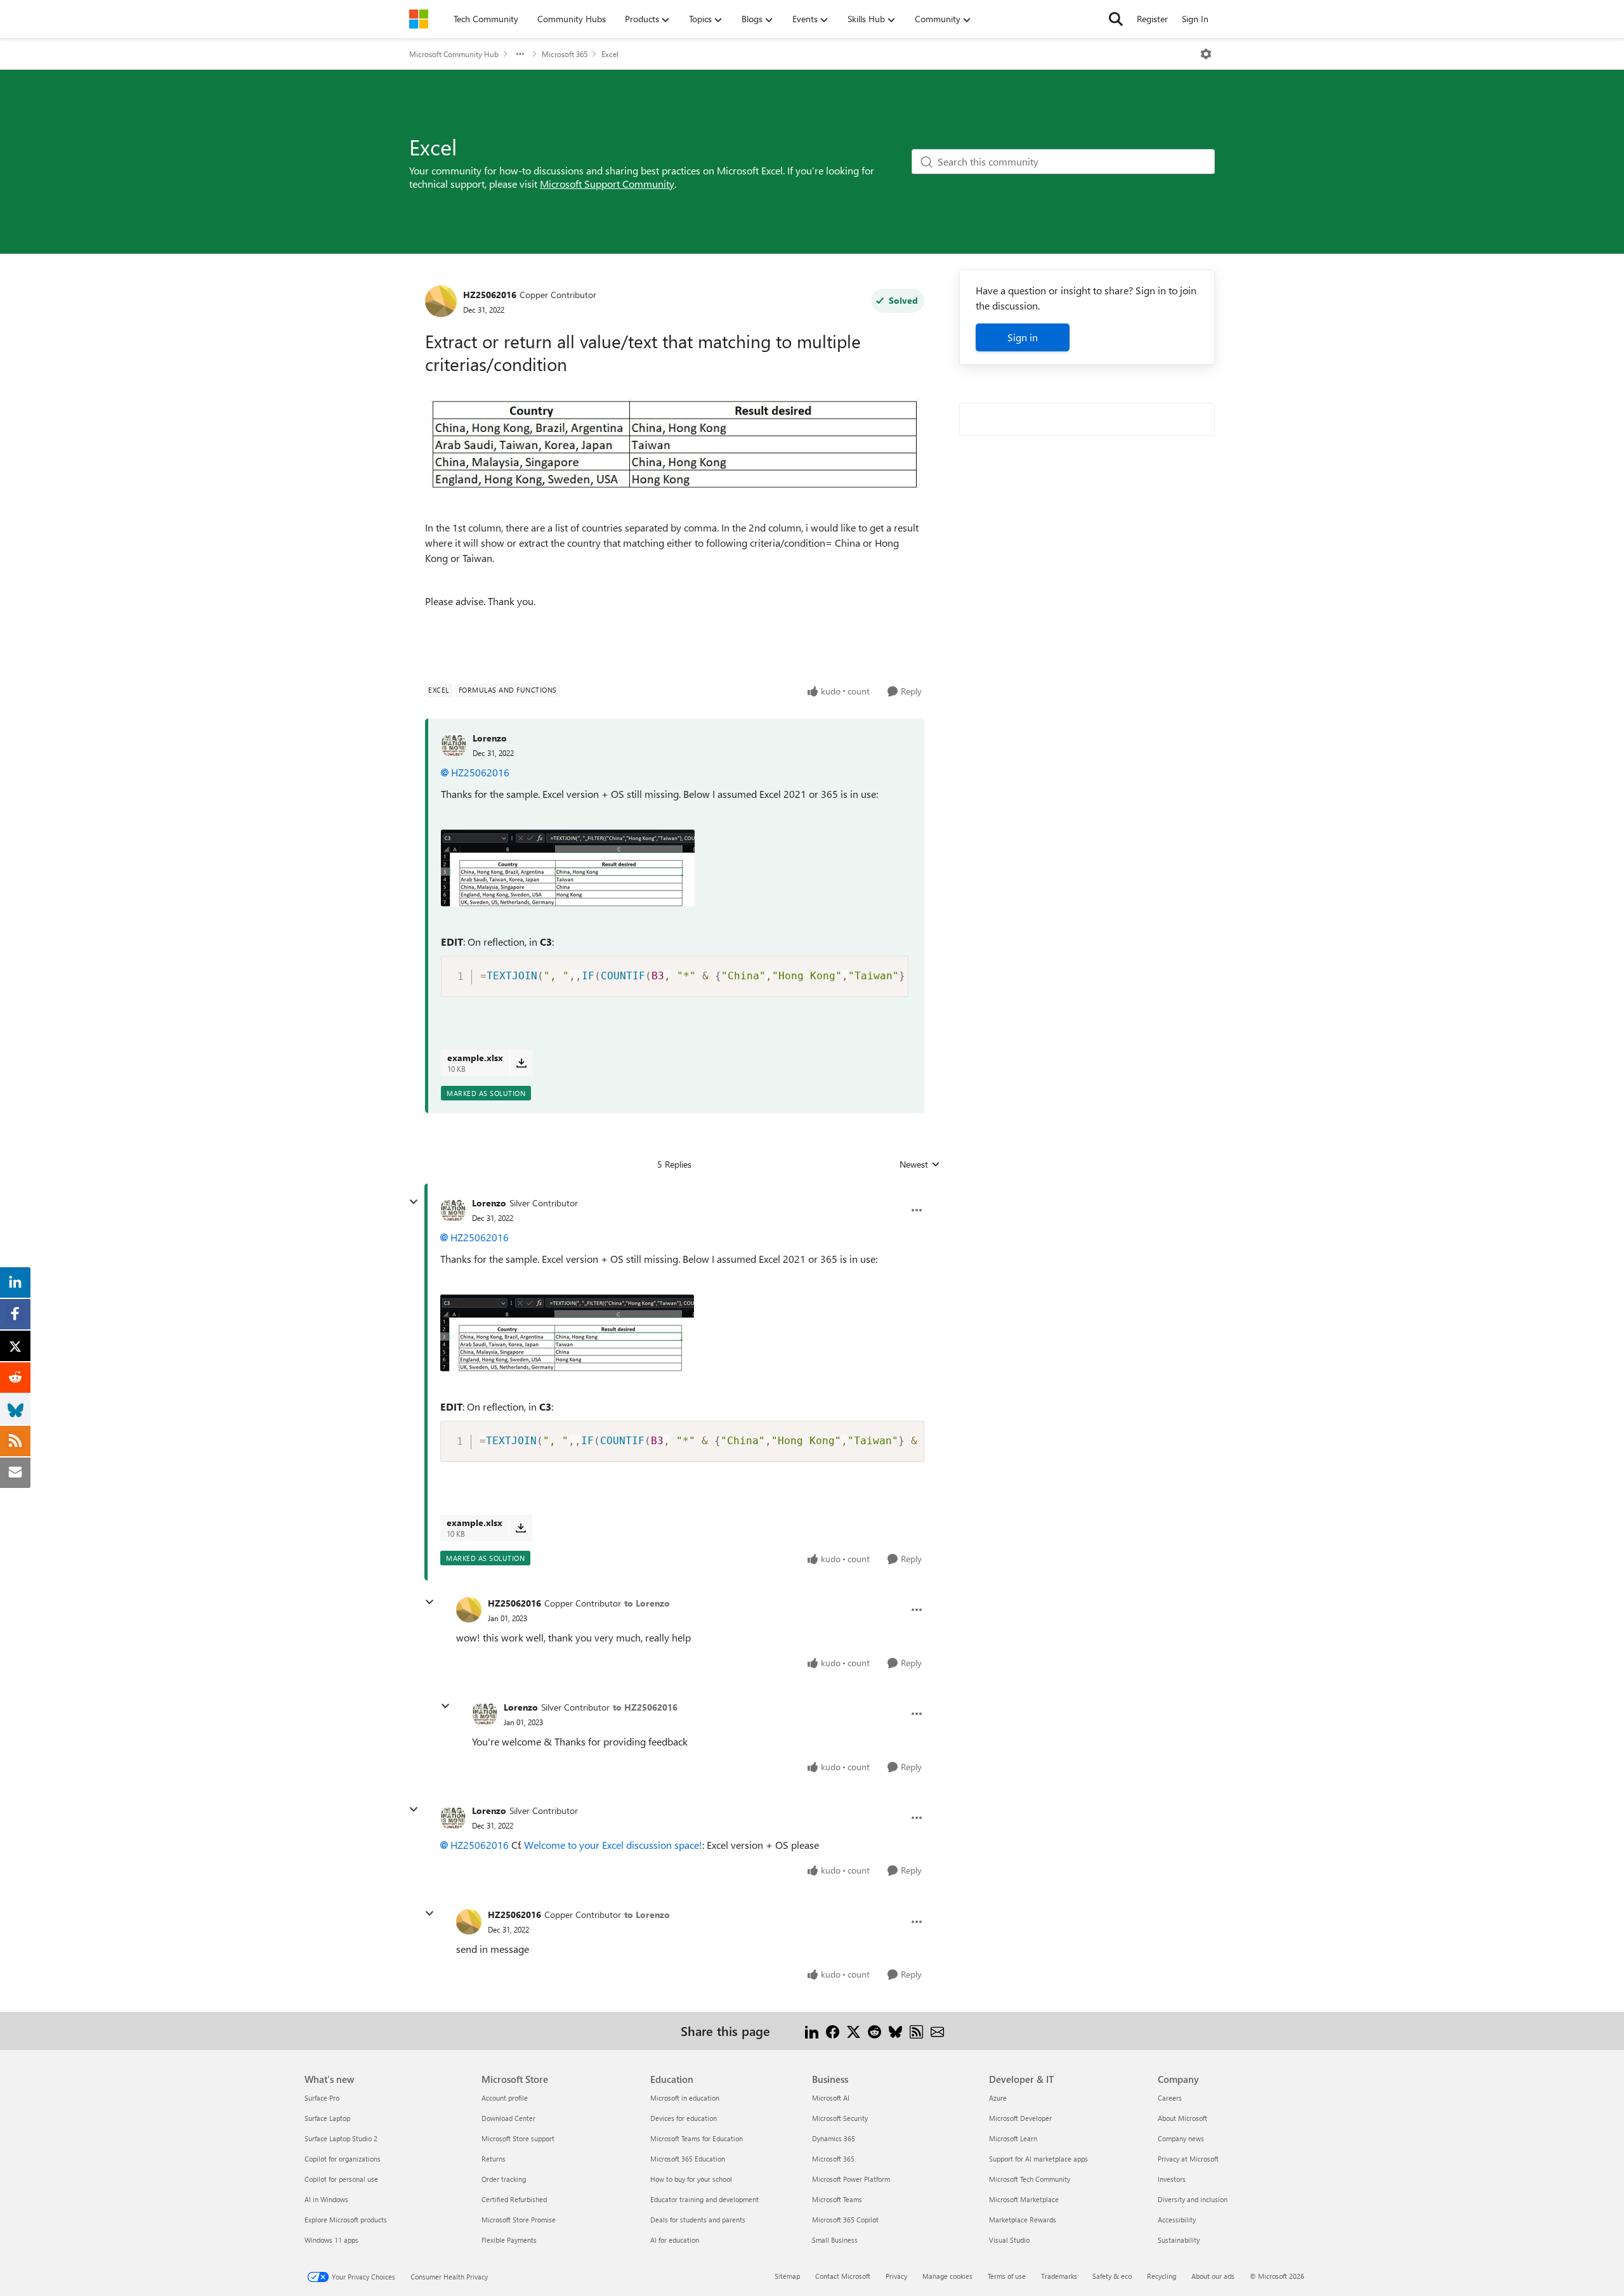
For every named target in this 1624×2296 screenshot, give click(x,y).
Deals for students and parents (698, 2220)
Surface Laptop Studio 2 (341, 2138)
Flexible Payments (509, 2240)
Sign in (1023, 337)
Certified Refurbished (514, 2199)
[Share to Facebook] (833, 2031)
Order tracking (504, 2179)
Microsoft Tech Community (1030, 2179)
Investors (1172, 2179)
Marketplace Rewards (1023, 2220)
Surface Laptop (327, 2118)
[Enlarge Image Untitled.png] (568, 868)
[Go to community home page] (419, 19)
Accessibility (1177, 2220)
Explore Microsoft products (346, 2220)
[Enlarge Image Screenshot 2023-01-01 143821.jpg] (675, 440)
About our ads (1213, 2276)
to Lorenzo (647, 1603)
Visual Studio (1009, 2240)
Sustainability (1179, 2240)
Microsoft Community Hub (454, 54)
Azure (998, 2098)
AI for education (675, 2240)
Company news (1181, 2138)
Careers (1170, 2098)
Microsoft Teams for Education (697, 2138)
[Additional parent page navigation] (520, 54)
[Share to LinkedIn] (812, 2031)
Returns (494, 2159)
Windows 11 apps (331, 2240)
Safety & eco (1112, 2276)
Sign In (1195, 19)
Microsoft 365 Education (688, 2159)
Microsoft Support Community (607, 184)
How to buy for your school (691, 2179)
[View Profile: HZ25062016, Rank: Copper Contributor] (441, 301)
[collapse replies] (414, 1202)
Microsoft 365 (565, 54)
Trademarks (1059, 2276)
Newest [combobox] (920, 1164)
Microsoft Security (840, 2118)
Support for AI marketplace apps (1038, 2159)
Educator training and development (704, 2199)
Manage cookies (947, 2276)
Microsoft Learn (1013, 2138)
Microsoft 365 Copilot (845, 2220)
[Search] (1116, 19)
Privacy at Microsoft (1188, 2159)
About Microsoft (1182, 2118)
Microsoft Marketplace (1024, 2199)
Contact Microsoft (843, 2276)
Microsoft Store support (518, 2138)
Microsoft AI (831, 2098)
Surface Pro (322, 2098)
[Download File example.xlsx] (521, 1063)
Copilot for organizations (343, 2159)
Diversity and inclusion (1193, 2199)
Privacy (896, 2276)
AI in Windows (326, 2199)
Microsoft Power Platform (851, 2179)
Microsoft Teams (837, 2199)
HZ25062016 (490, 295)
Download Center (508, 2118)
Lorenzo (490, 738)
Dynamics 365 (834, 2138)
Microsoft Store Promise (519, 2220)
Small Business (835, 2240)
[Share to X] (854, 2031)
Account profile (505, 2098)
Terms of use (1007, 2276)
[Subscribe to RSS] (916, 2031)
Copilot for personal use (341, 2179)
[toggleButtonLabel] (1206, 54)
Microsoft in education (685, 2098)
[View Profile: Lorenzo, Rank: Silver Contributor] (453, 1210)
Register (1152, 19)
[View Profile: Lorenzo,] (454, 745)
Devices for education (684, 2118)
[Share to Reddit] (874, 2031)
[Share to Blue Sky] (895, 2031)
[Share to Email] (937, 2031)
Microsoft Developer (1020, 2118)
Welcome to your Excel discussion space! (613, 1845)
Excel (610, 54)
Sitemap (787, 2276)
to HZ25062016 (645, 1707)
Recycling (1162, 2276)
